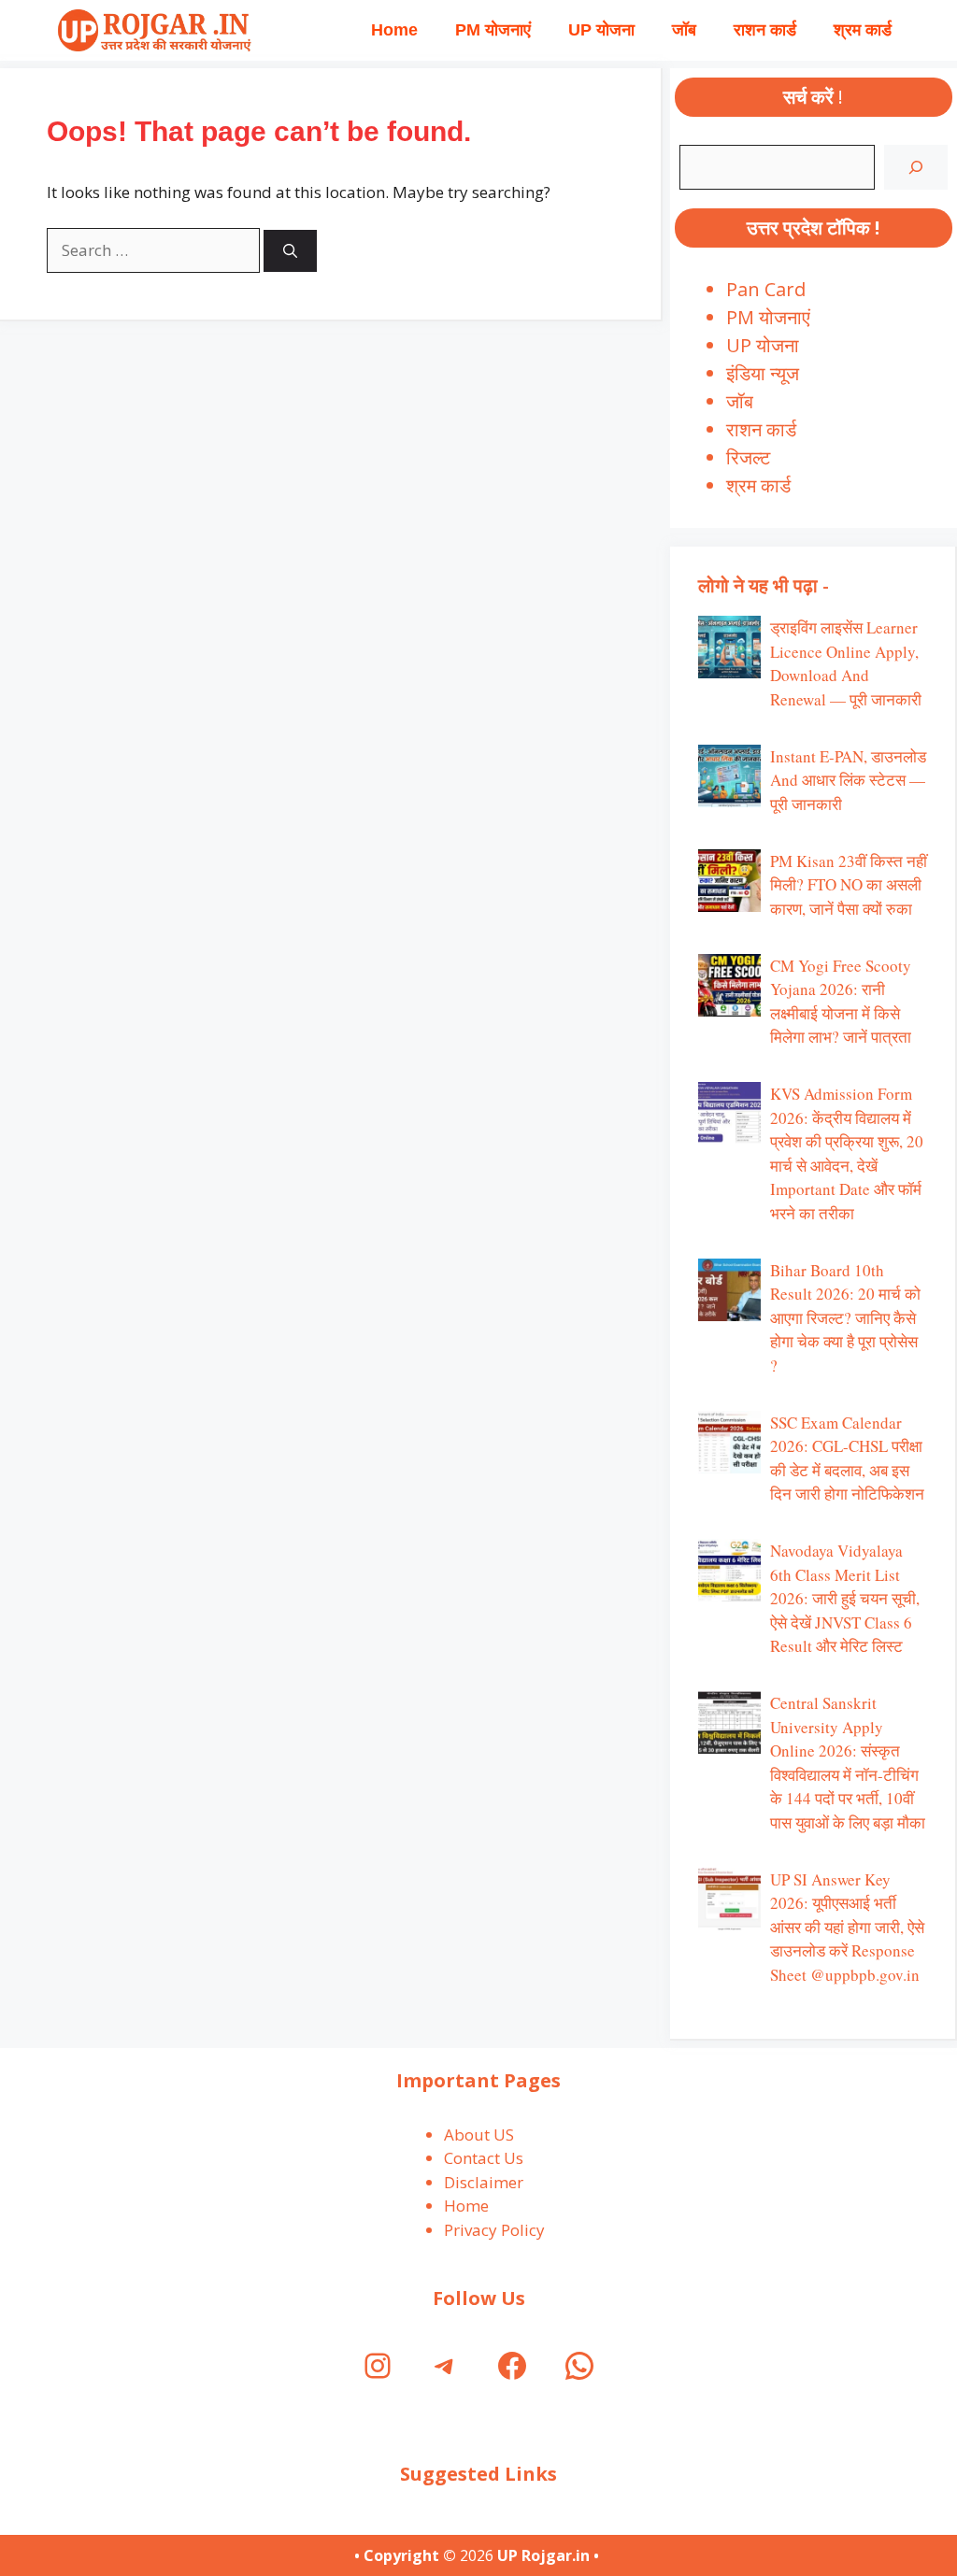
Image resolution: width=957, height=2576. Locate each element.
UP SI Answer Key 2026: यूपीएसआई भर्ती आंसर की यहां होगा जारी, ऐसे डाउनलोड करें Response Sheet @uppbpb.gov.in (847, 1927)
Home (394, 30)
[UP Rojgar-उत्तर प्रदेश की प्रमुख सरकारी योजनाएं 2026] (152, 30)
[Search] (290, 251)
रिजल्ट (748, 457)
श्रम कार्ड (863, 30)
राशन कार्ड (765, 30)
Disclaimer (484, 2182)
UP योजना (601, 30)
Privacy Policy (494, 2230)
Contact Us (484, 2158)
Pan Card (766, 289)
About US (479, 2135)
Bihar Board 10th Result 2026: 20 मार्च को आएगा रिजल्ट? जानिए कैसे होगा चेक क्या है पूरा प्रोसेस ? (845, 1318)
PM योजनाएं (493, 30)
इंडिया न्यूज (763, 373)
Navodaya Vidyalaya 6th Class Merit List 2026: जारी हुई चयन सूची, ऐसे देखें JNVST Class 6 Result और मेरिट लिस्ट (845, 1598)
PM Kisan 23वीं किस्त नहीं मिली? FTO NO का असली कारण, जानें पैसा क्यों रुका (849, 885)
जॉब (684, 30)
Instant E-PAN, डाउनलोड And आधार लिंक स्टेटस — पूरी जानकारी (848, 780)
